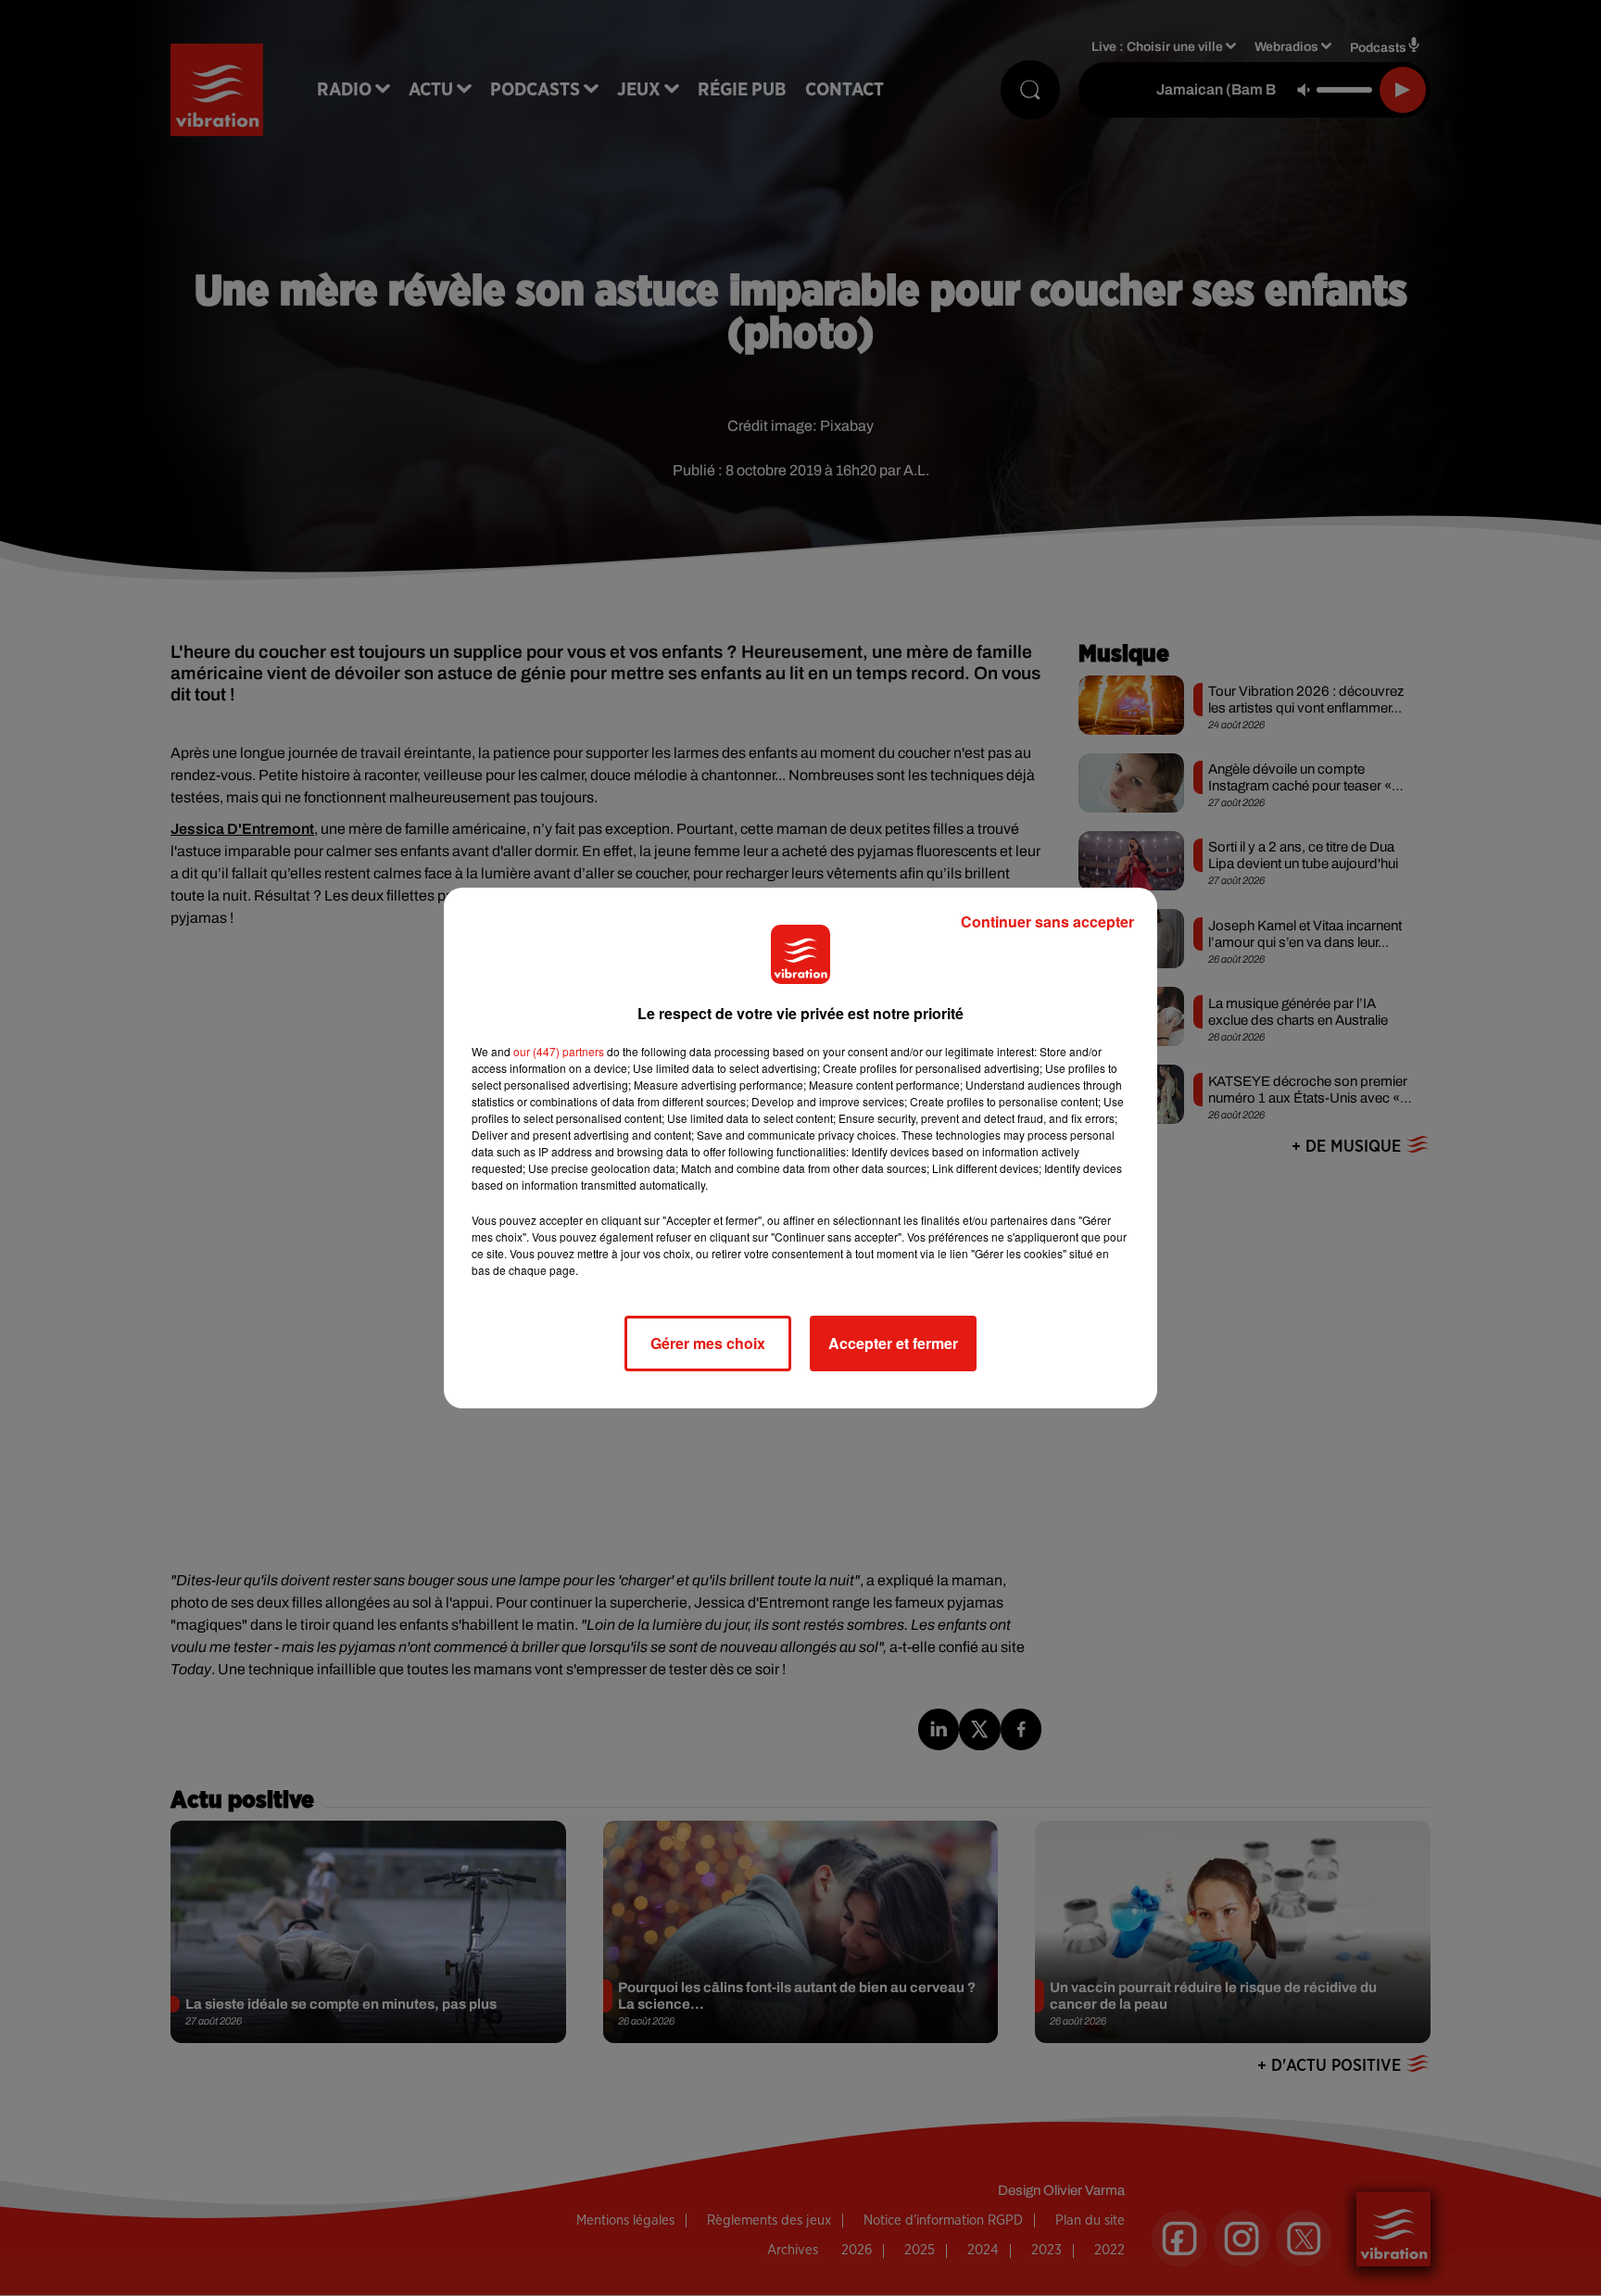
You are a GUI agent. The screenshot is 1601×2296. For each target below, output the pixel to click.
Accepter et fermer (893, 1343)
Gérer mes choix (708, 1343)
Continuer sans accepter (1047, 921)
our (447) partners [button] (559, 1051)
